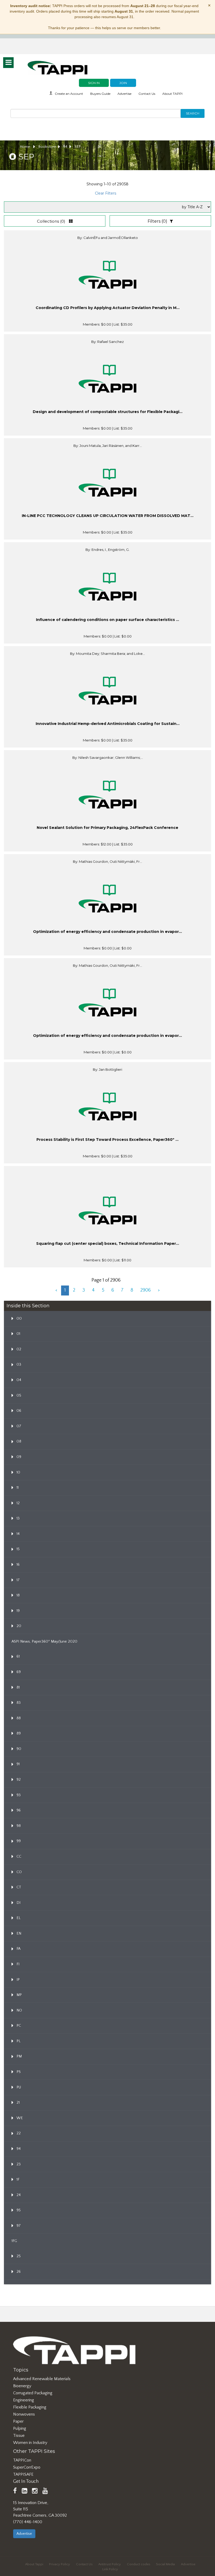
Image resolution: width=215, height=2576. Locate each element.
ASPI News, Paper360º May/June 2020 (44, 1642)
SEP (78, 147)
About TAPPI (172, 94)
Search (193, 113)
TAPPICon (22, 2460)
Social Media (165, 2564)
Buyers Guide (100, 94)
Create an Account (69, 94)
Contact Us (147, 94)
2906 (146, 1290)
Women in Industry (30, 2443)
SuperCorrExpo (27, 2467)
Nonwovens (24, 2414)
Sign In (94, 83)
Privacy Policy (60, 2564)
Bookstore (47, 147)
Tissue (19, 2436)
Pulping (20, 2428)
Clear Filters (106, 193)
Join (123, 83)
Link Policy (110, 2569)
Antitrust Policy (110, 2564)
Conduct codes (139, 2564)
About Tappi (34, 2564)
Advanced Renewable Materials (42, 2379)
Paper (18, 2421)
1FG (14, 2241)
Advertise (124, 94)
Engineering (24, 2400)
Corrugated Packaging (33, 2393)
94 (65, 147)
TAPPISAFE (23, 2474)
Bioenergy (22, 2386)
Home (25, 147)
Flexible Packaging (30, 2407)
